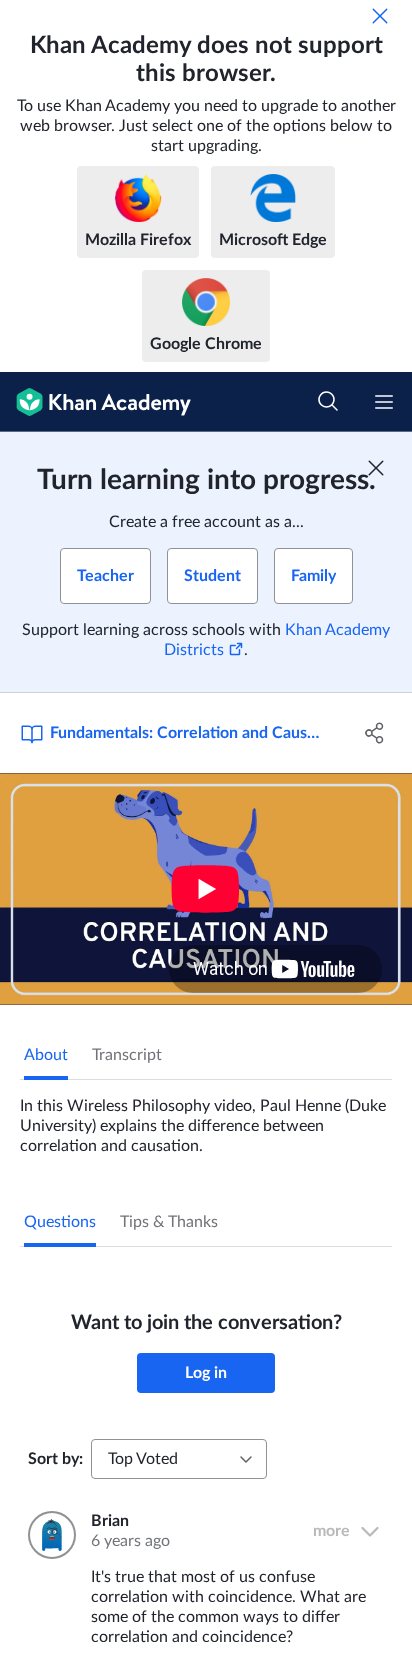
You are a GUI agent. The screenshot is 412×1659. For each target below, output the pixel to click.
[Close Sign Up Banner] (376, 468)
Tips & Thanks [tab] (169, 1222)
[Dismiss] (380, 16)
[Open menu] (384, 402)
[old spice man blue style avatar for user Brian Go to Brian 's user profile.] (47, 1535)
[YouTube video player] (206, 889)
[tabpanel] (206, 1118)
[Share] (374, 733)
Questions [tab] (60, 1222)
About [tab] (46, 1055)
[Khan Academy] (95, 402)
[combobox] (179, 1459)
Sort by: (55, 1459)
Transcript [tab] (127, 1055)
